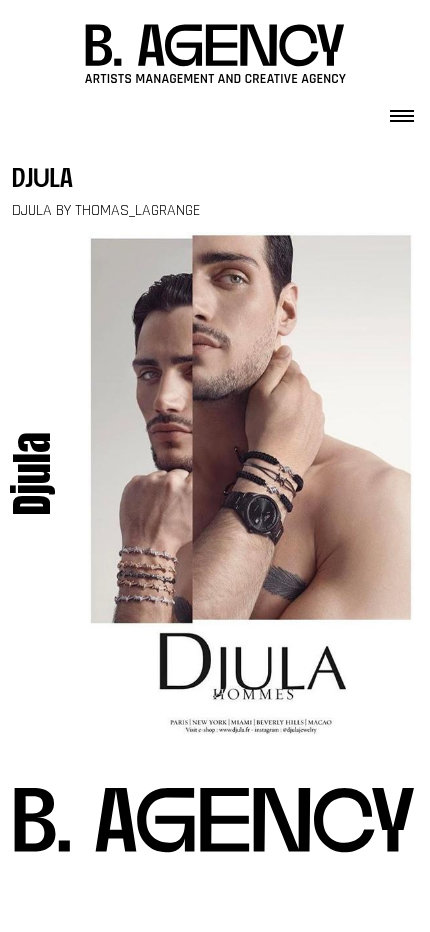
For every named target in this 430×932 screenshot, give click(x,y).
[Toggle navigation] (402, 110)
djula (42, 180)
